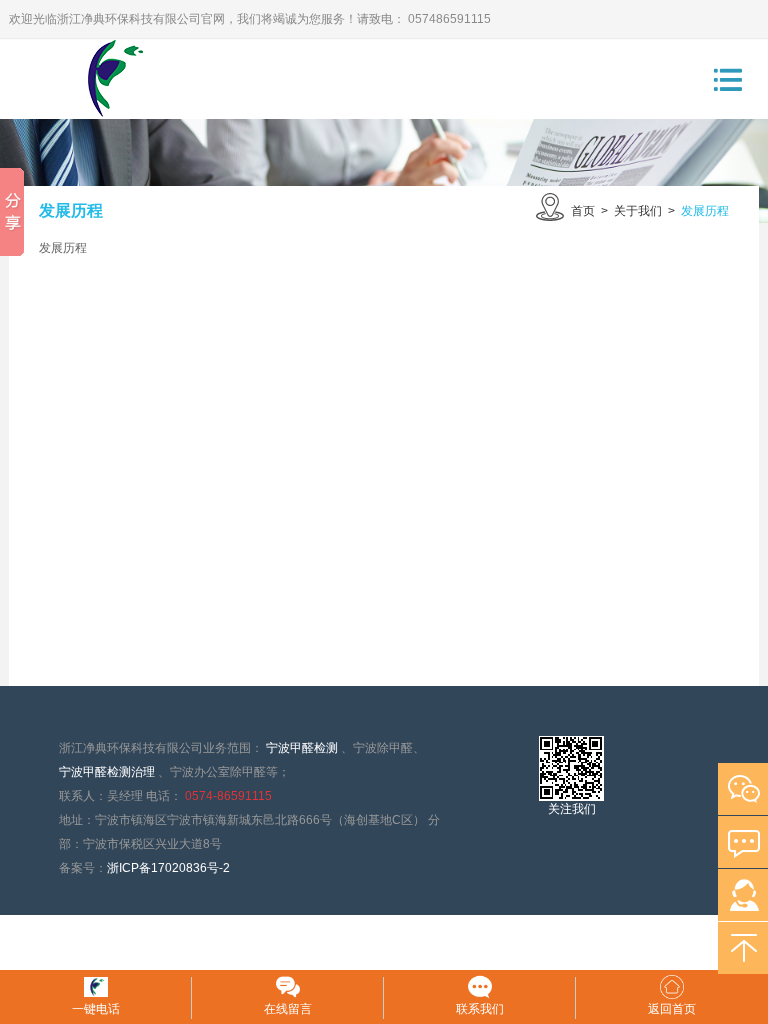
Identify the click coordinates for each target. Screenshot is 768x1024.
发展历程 (705, 211)
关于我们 (638, 211)
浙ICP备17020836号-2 (168, 868)
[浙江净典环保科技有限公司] (96, 79)
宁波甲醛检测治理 (107, 772)
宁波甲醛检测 (302, 748)
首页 (583, 211)
